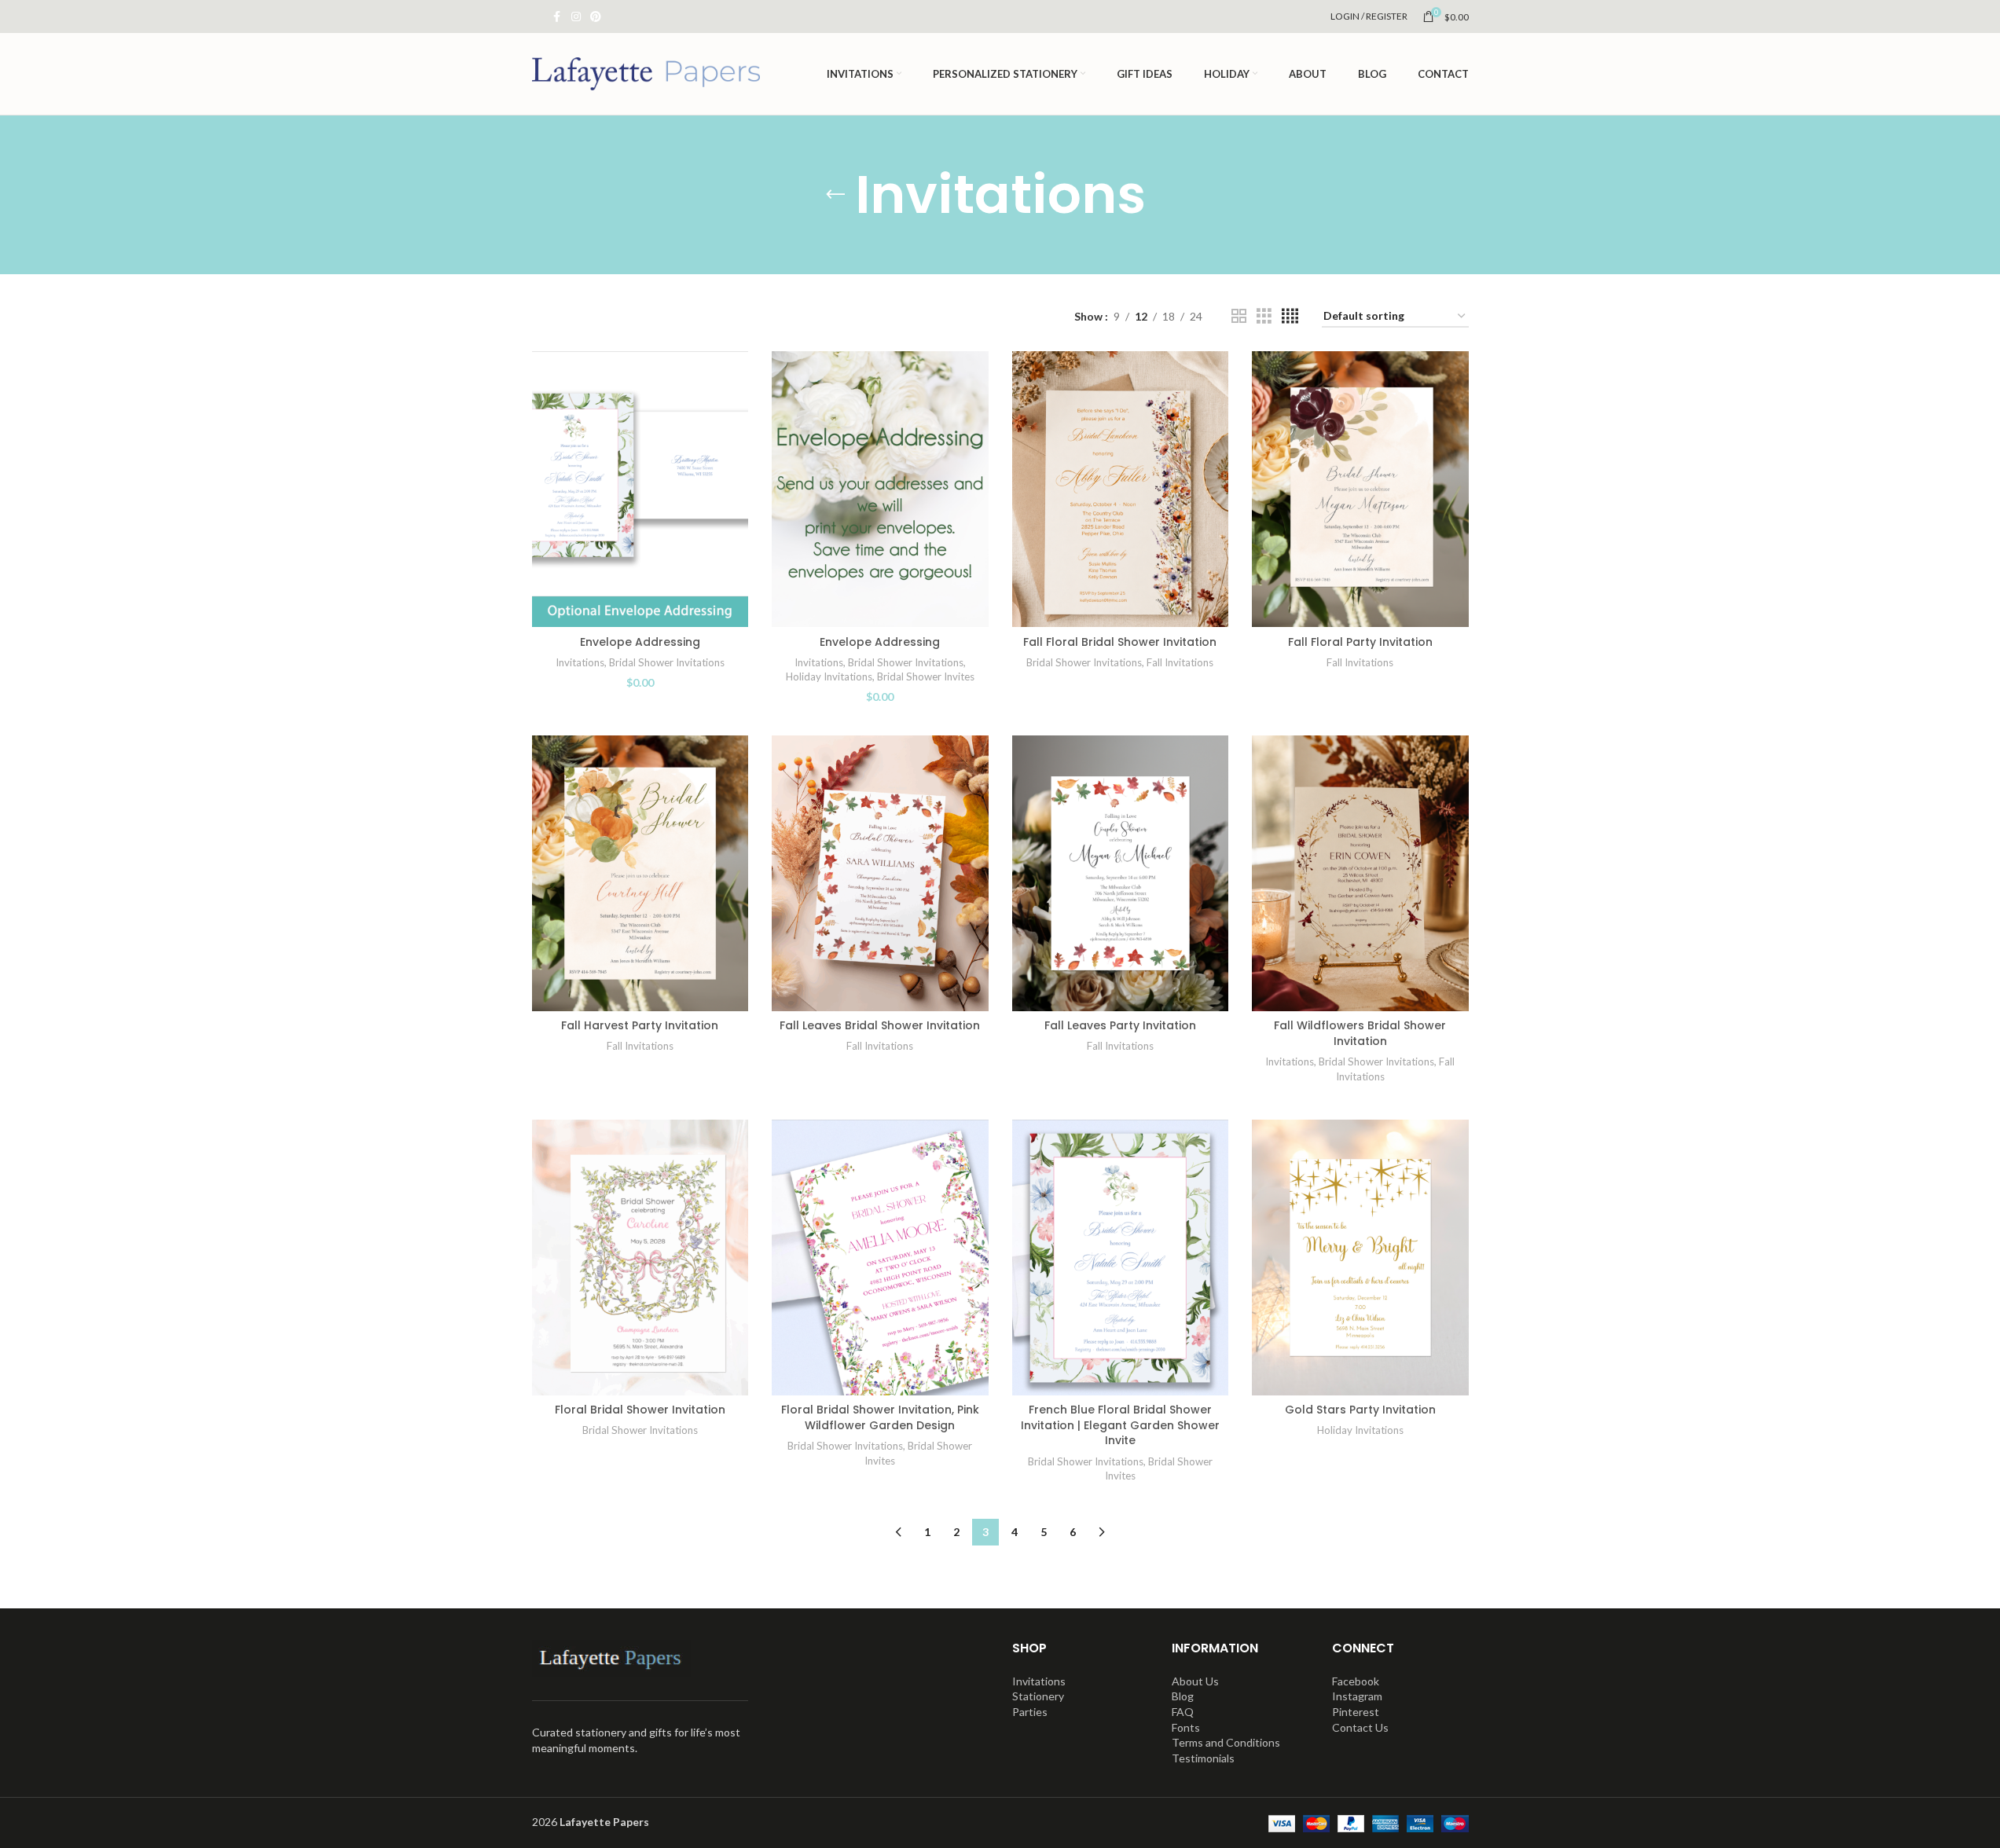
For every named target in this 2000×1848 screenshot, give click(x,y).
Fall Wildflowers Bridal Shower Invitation (1360, 1033)
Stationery (1038, 1696)
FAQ (1183, 1712)
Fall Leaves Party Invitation (1120, 1025)
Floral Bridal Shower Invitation (640, 1410)
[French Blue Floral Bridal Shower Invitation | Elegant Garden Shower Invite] (1121, 1258)
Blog (1183, 1696)
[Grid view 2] (1239, 316)
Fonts (1186, 1727)
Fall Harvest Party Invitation (640, 1025)
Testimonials (1203, 1758)
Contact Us (1360, 1727)
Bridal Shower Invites (926, 676)
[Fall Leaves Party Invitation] (1121, 873)
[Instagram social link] (576, 17)
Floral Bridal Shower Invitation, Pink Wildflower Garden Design (880, 1417)
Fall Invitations (1180, 662)
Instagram (1357, 1696)
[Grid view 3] (1264, 316)
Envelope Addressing (640, 642)
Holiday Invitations (829, 676)
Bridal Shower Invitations (667, 662)
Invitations (580, 662)
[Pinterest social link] (596, 17)
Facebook (1356, 1681)
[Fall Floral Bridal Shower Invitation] (1121, 489)
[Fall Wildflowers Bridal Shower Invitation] (1360, 873)
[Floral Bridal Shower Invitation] (640, 1258)
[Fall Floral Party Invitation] (1360, 489)
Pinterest (1356, 1712)
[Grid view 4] (1290, 316)
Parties (1030, 1712)
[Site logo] (646, 73)
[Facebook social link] (557, 17)
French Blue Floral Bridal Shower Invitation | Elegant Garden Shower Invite (1120, 1425)
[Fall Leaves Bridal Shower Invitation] (880, 873)
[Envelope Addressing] (640, 489)
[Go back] (835, 195)
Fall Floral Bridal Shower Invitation (1120, 642)
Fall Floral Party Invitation (1360, 642)
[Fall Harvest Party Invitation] (640, 873)
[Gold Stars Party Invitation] (1360, 1258)
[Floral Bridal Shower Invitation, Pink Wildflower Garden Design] (880, 1258)
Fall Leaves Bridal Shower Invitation (880, 1025)
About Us (1195, 1681)
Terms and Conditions (1226, 1742)
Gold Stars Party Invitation (1360, 1410)
